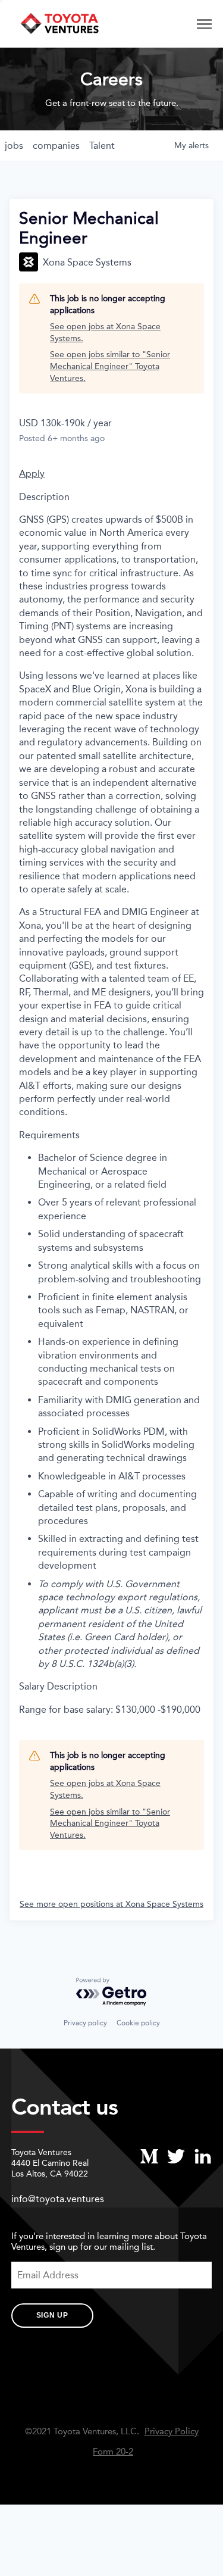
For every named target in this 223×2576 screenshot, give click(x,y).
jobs (14, 146)
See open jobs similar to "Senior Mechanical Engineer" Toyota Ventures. (110, 366)
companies (56, 146)
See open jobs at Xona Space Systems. (105, 332)
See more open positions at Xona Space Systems (111, 1904)
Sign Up (52, 2315)
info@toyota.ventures (58, 2199)
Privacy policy (85, 2023)
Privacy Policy (172, 2432)
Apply (32, 474)
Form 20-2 (113, 2452)
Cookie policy (138, 2023)
